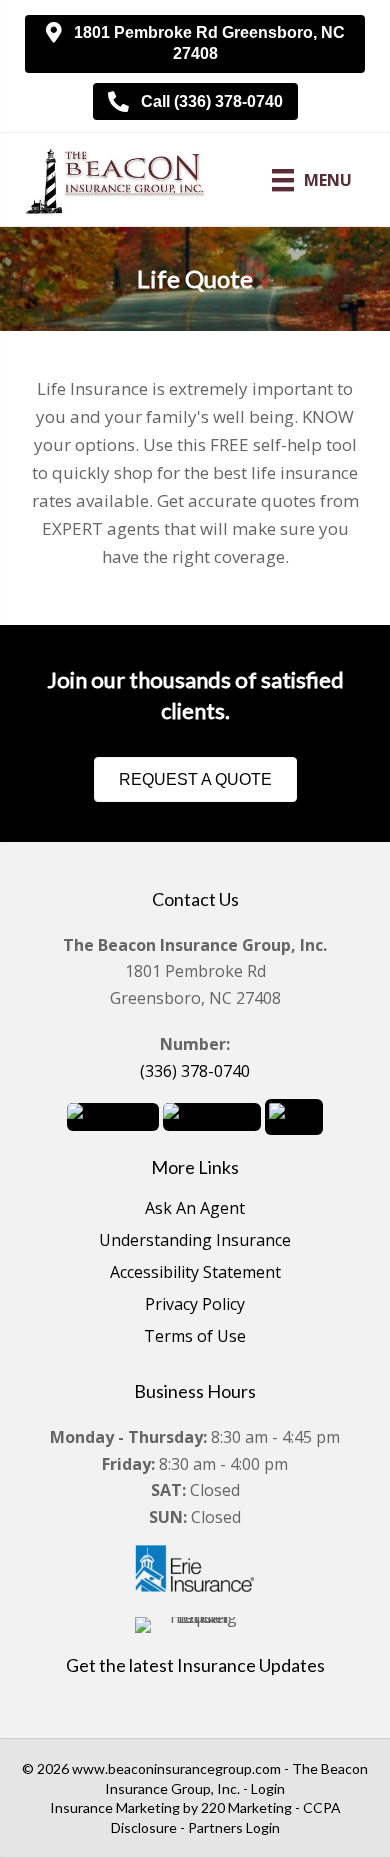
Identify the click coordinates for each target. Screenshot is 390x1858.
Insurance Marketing (115, 1807)
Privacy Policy (195, 1305)
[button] (195, 44)
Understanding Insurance (195, 1241)
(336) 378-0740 (195, 1071)
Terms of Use (195, 1337)
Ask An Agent (195, 1209)
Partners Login (234, 1827)
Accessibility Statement (195, 1273)
